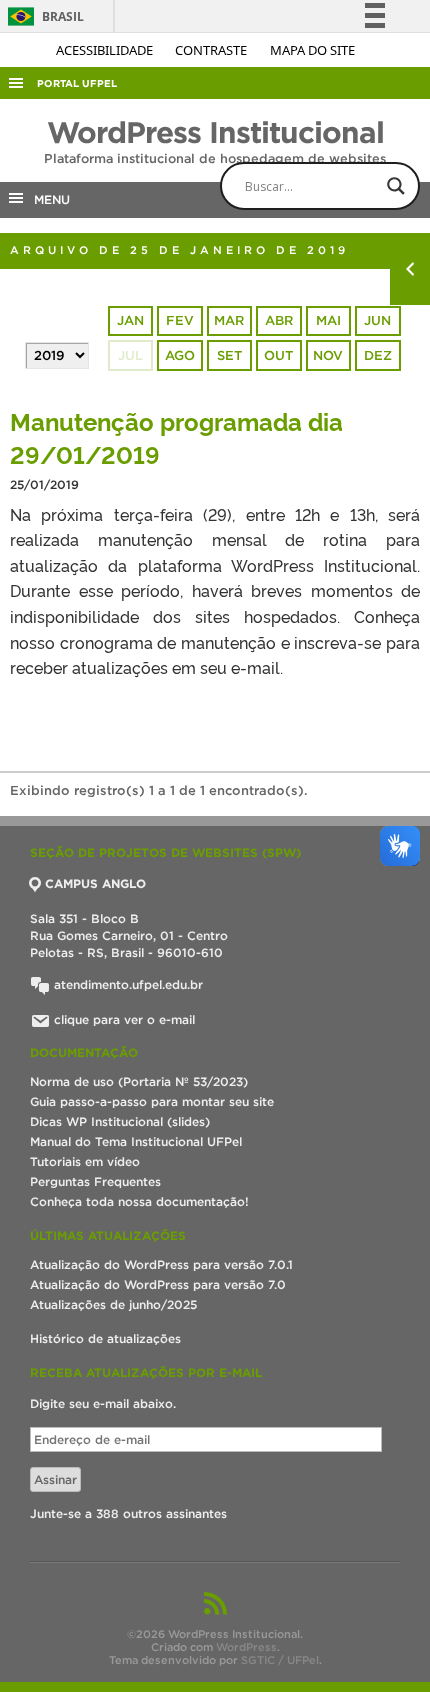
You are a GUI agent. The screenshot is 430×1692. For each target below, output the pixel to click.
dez (378, 355)
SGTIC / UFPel (280, 1660)
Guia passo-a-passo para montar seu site (152, 1101)
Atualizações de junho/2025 (113, 1304)
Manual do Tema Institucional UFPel (136, 1141)
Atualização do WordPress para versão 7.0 (158, 1284)
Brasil (42, 16)
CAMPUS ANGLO (95, 883)
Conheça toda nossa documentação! (139, 1201)
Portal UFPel (77, 83)
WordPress (246, 1647)
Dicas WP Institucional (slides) (120, 1121)
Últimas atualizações (108, 1235)
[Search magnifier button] (396, 186)
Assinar (55, 1479)
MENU (48, 199)
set (229, 355)
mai (328, 320)
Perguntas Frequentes (95, 1181)
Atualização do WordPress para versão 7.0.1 (161, 1264)
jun (377, 320)
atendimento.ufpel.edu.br (126, 984)
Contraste (212, 50)
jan (130, 320)
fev (180, 320)
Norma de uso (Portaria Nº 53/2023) (139, 1081)
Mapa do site (312, 50)
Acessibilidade (106, 50)
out (278, 355)
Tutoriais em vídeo (85, 1161)
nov (328, 355)
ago (180, 355)
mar (229, 320)
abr (279, 320)
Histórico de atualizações (105, 1338)
